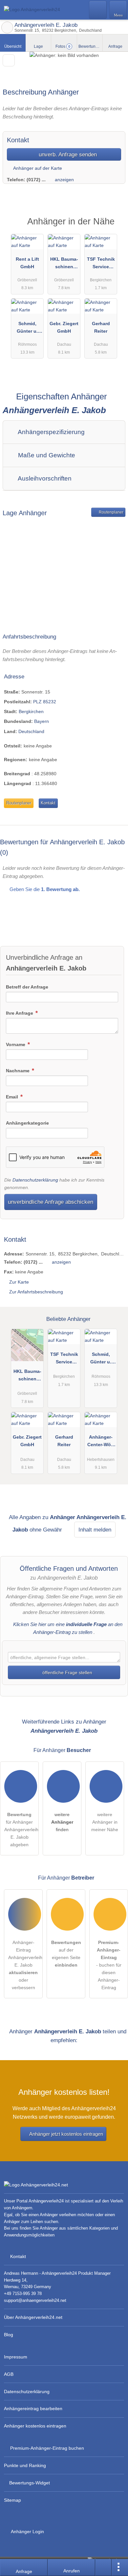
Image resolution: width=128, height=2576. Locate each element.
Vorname (16, 1044)
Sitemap (12, 2500)
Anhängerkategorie (27, 1123)
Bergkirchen (31, 711)
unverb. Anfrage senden (67, 154)
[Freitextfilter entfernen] (98, 9)
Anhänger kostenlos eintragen (35, 2426)
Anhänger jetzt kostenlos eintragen (66, 2134)
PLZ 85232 (45, 702)
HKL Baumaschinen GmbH (64, 264)
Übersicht (13, 46)
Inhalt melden (95, 1530)
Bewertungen (90, 46)
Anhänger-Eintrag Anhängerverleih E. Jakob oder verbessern (25, 1965)
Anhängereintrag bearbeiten (33, 2409)
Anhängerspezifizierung (51, 432)
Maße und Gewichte (46, 455)
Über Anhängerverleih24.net (33, 2317)
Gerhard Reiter (101, 327)
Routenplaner (111, 512)
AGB (9, 2374)
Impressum (16, 2357)
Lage (38, 46)
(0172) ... (36, 180)
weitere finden (62, 1822)
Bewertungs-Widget (30, 2483)
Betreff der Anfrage (27, 987)
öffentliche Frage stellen (67, 1673)
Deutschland (31, 731)
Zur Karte (19, 1282)
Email (13, 1097)
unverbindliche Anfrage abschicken (51, 1202)
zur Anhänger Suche (7, 27)
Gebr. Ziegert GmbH (64, 327)
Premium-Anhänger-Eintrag (115, 227)
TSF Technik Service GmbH (101, 264)
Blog (9, 2335)
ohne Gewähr (46, 1530)
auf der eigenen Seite (66, 1954)
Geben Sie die (44, 889)
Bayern (42, 721)
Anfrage (115, 46)
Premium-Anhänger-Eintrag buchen (47, 2448)
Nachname (18, 1071)
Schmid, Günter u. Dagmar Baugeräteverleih (27, 329)
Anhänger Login (27, 2532)
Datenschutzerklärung (35, 1180)
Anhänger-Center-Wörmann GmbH (101, 1442)
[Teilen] (103, 2567)
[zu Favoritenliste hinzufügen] (9, 60)
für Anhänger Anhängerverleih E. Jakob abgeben (21, 1830)
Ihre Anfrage (20, 1013)
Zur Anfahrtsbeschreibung (36, 1292)
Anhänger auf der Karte (37, 168)
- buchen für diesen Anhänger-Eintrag (109, 1965)
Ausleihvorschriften (44, 478)
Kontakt (48, 803)
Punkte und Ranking (25, 2465)
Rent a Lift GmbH (27, 263)
